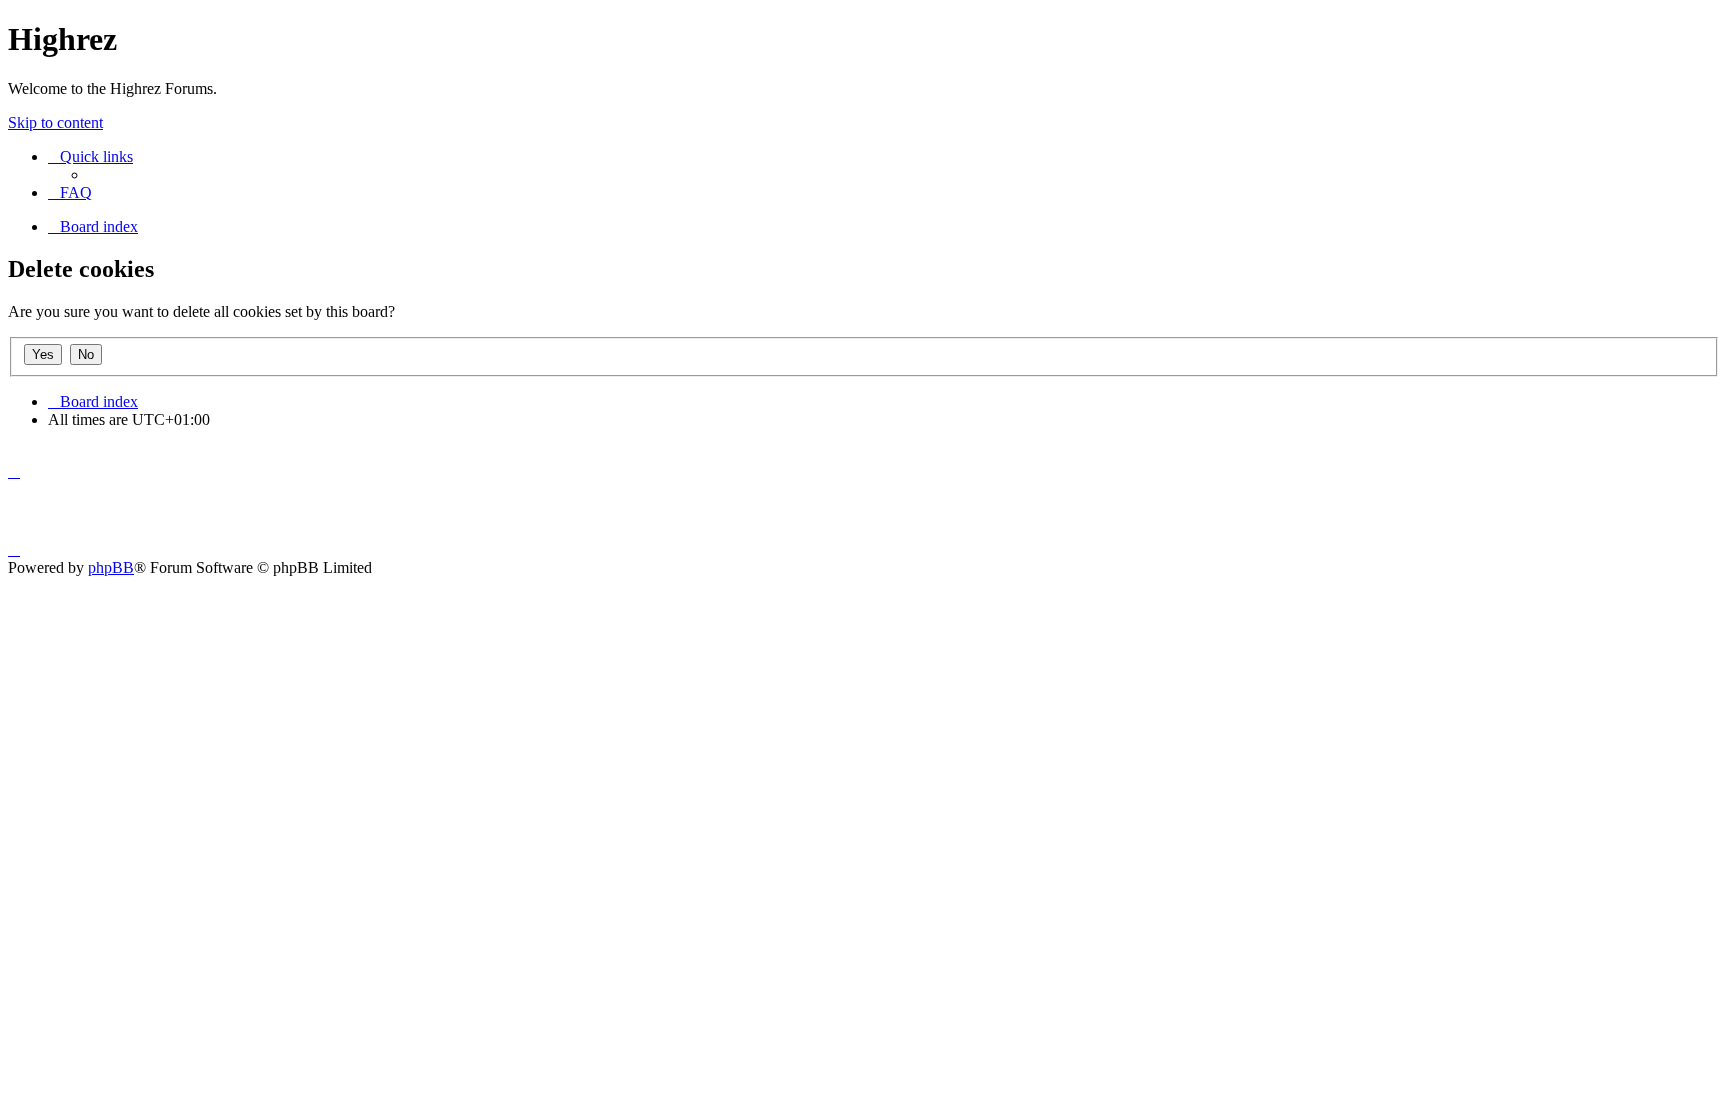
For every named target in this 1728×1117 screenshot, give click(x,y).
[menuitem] (70, 192)
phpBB (111, 567)
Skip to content (55, 122)
